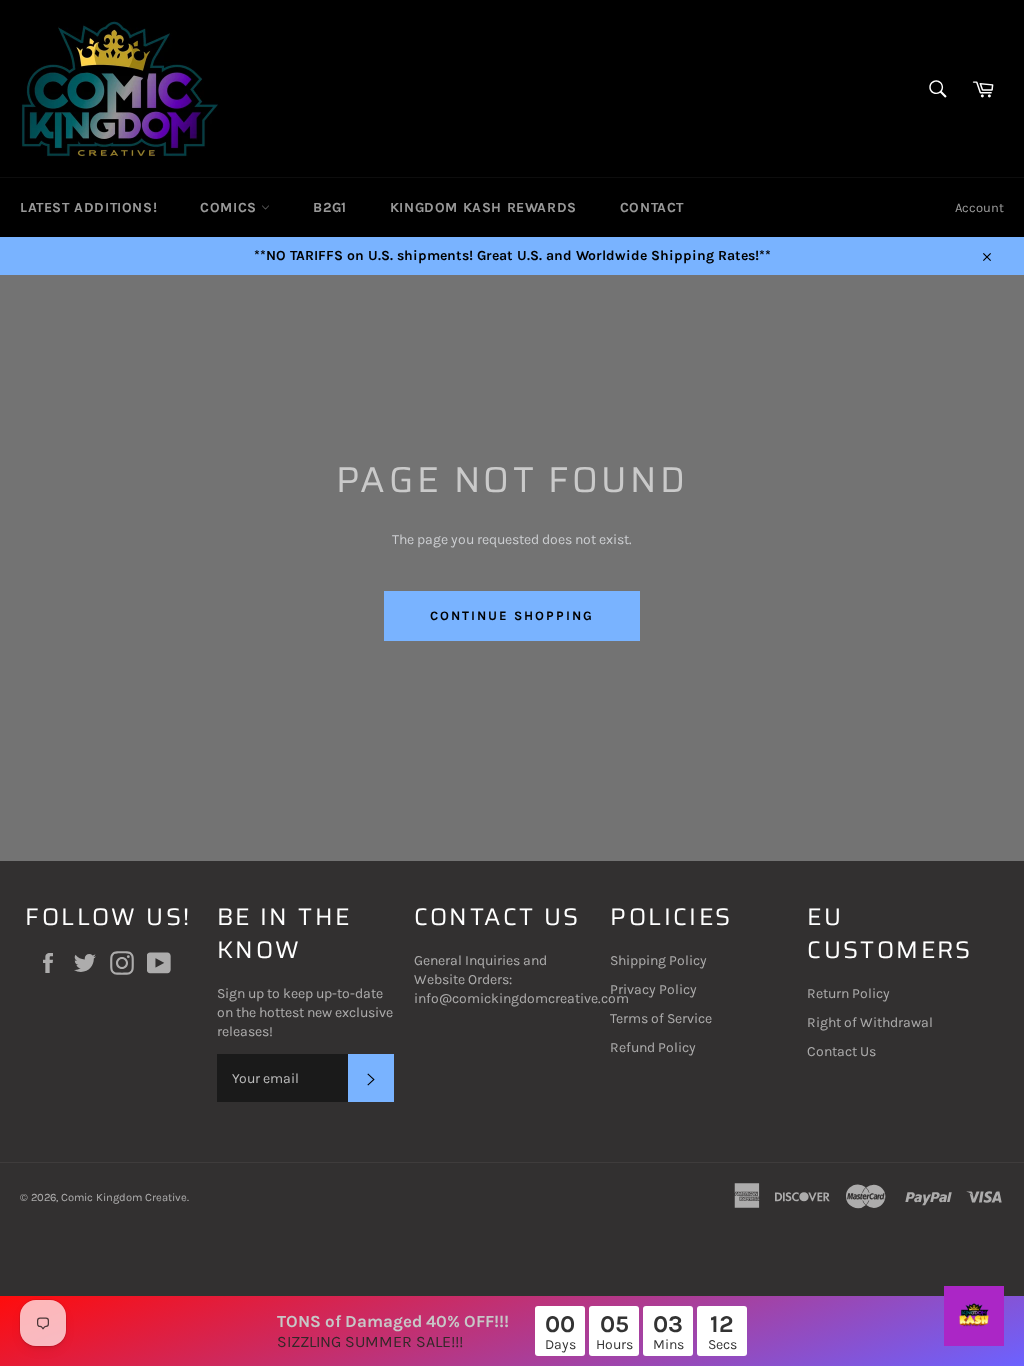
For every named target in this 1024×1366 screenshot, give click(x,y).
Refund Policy (653, 1047)
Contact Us (841, 1051)
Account (979, 207)
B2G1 (329, 207)
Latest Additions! (88, 207)
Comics (230, 207)
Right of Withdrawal (870, 1022)
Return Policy (848, 993)
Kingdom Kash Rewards (483, 207)
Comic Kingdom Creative (124, 1197)
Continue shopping (511, 615)
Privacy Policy (653, 989)
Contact (652, 207)
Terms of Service (661, 1018)
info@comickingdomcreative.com (521, 998)
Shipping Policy (658, 960)
